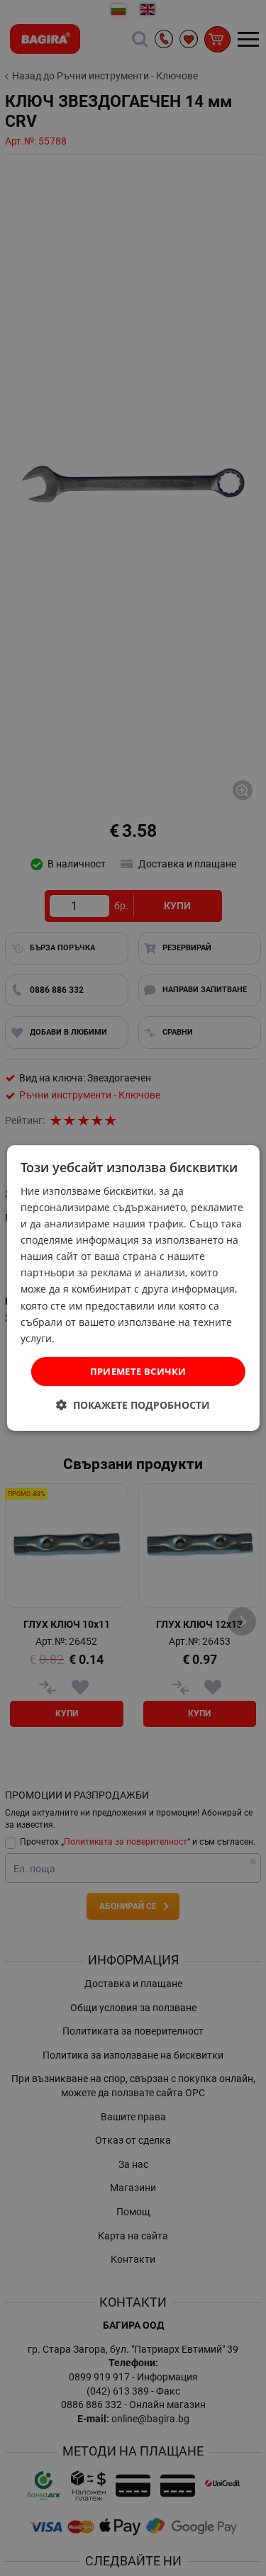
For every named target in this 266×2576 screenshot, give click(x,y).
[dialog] (133, 1288)
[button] (133, 1405)
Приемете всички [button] (138, 1371)
